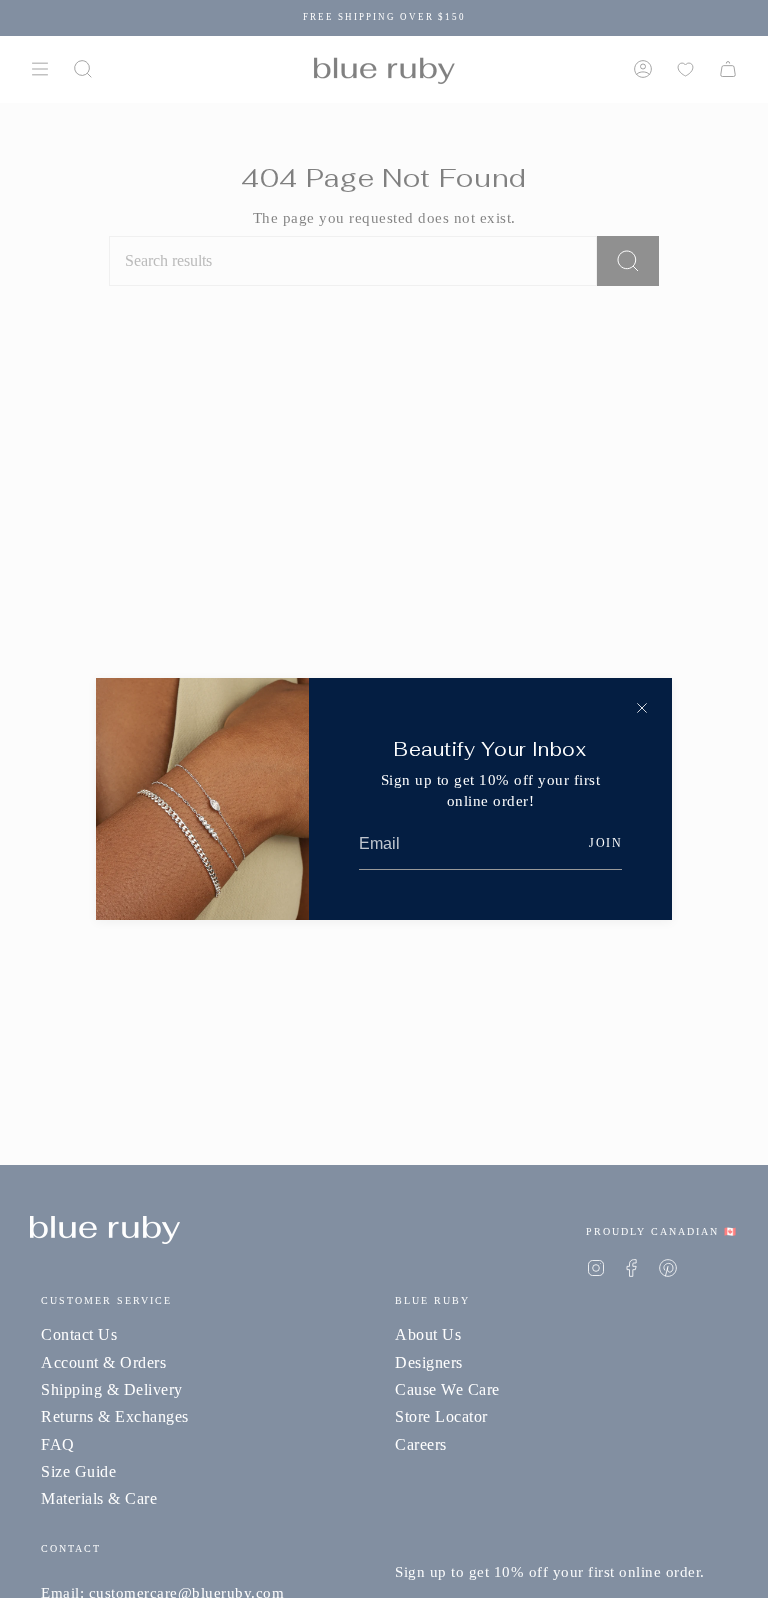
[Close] (642, 708)
